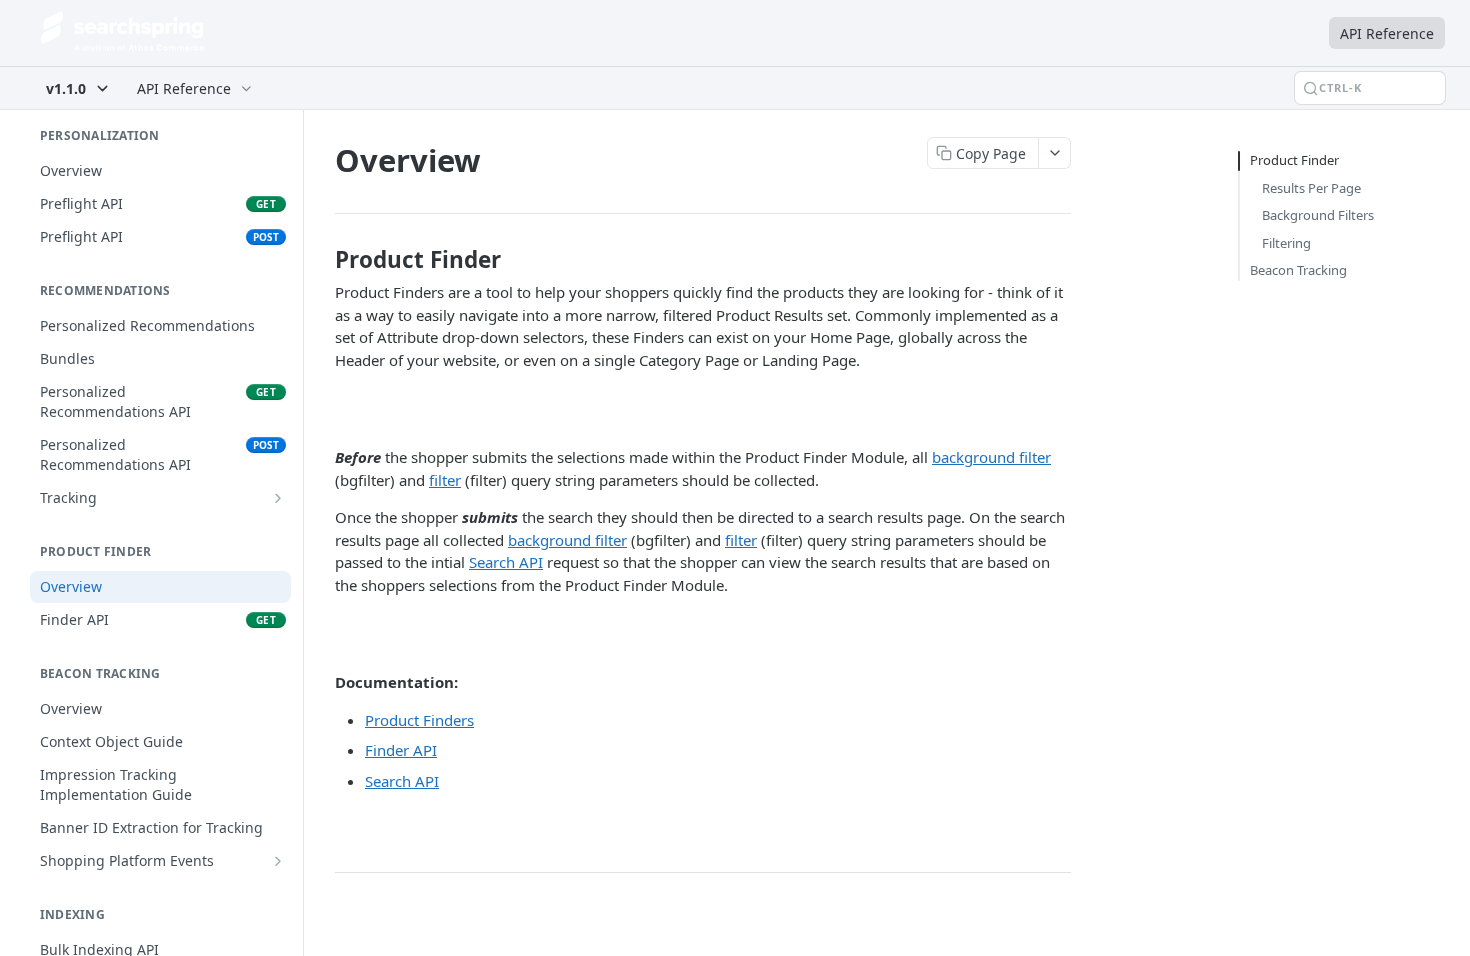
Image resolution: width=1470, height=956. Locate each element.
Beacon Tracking (1298, 270)
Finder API (401, 750)
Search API (506, 562)
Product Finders (419, 720)
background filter (991, 457)
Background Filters (1318, 215)
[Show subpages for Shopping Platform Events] (278, 861)
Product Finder (1294, 160)
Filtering (1286, 243)
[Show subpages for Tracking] (278, 498)
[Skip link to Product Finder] (321, 260)
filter (445, 480)
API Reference (1387, 33)
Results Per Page (1311, 188)
